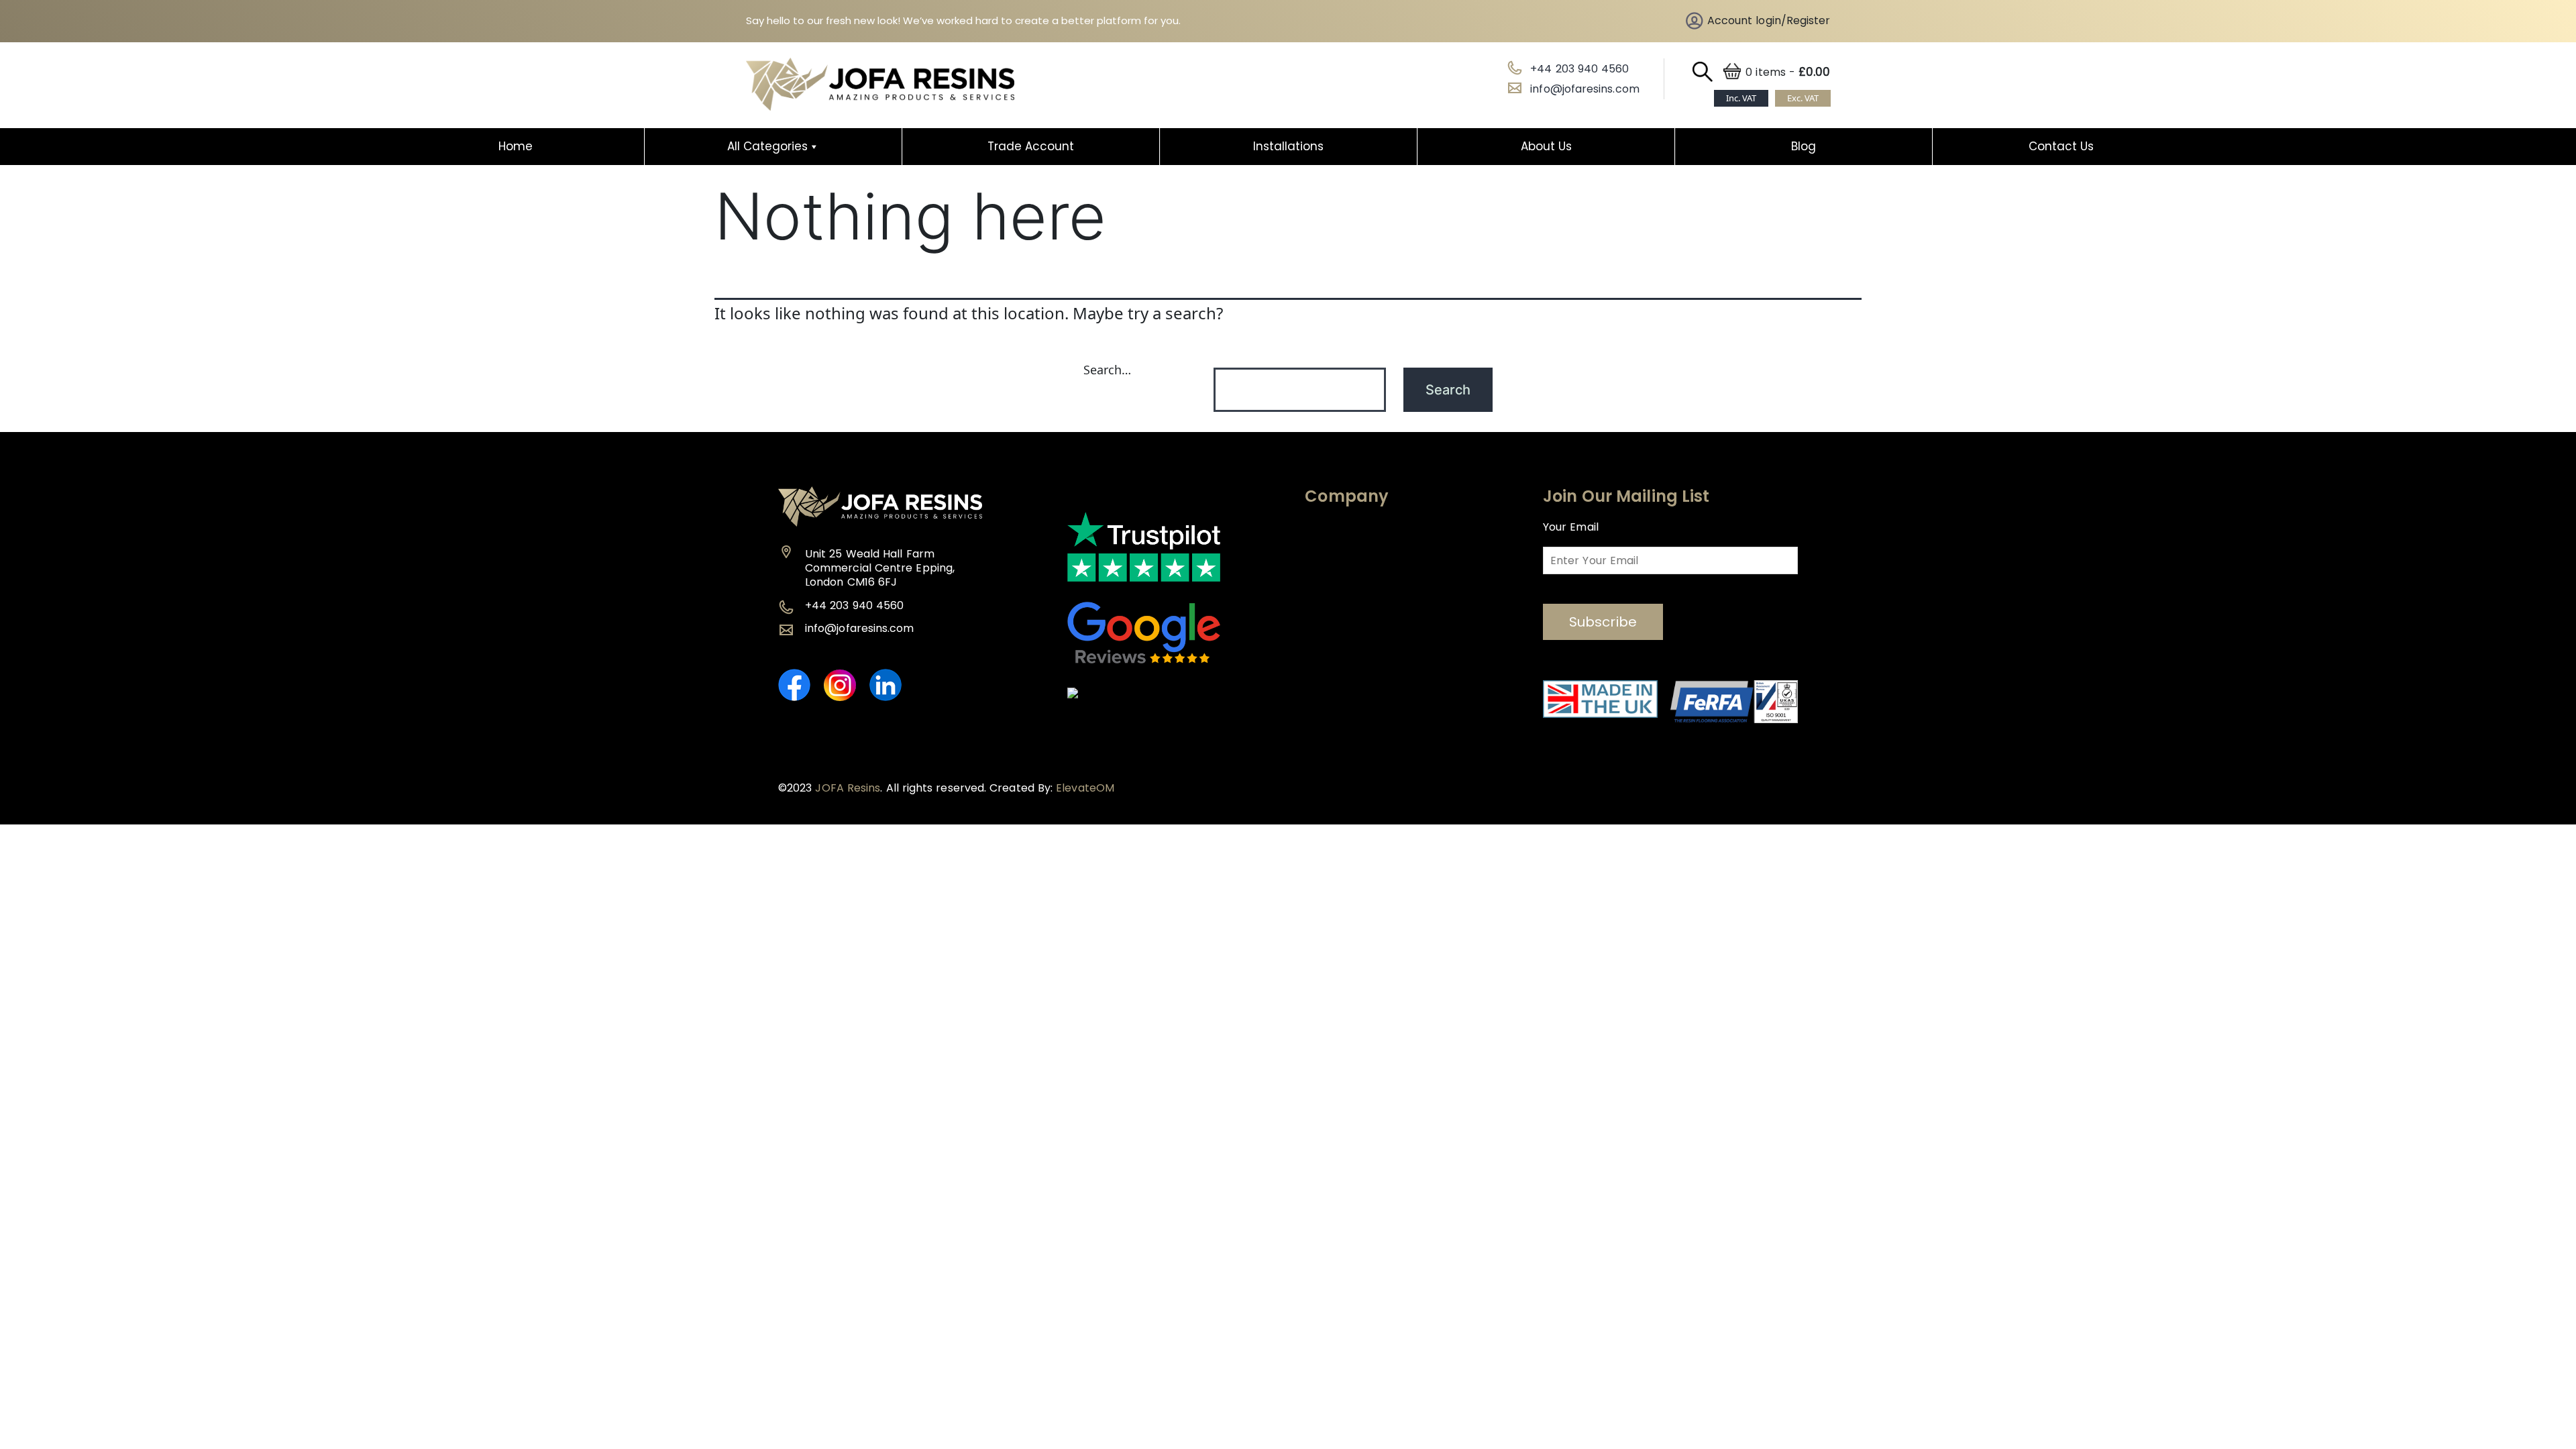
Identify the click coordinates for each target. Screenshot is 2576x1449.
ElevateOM (1085, 788)
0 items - (1788, 72)
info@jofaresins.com (1585, 89)
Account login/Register (1769, 20)
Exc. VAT (1803, 98)
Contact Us (2061, 146)
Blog (1804, 146)
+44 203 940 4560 (1579, 69)
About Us (1546, 146)
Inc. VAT (1741, 98)
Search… (1107, 370)
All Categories (767, 146)
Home (516, 146)
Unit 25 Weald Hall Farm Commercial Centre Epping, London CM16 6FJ (880, 568)
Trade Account (1031, 146)
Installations (1288, 146)
